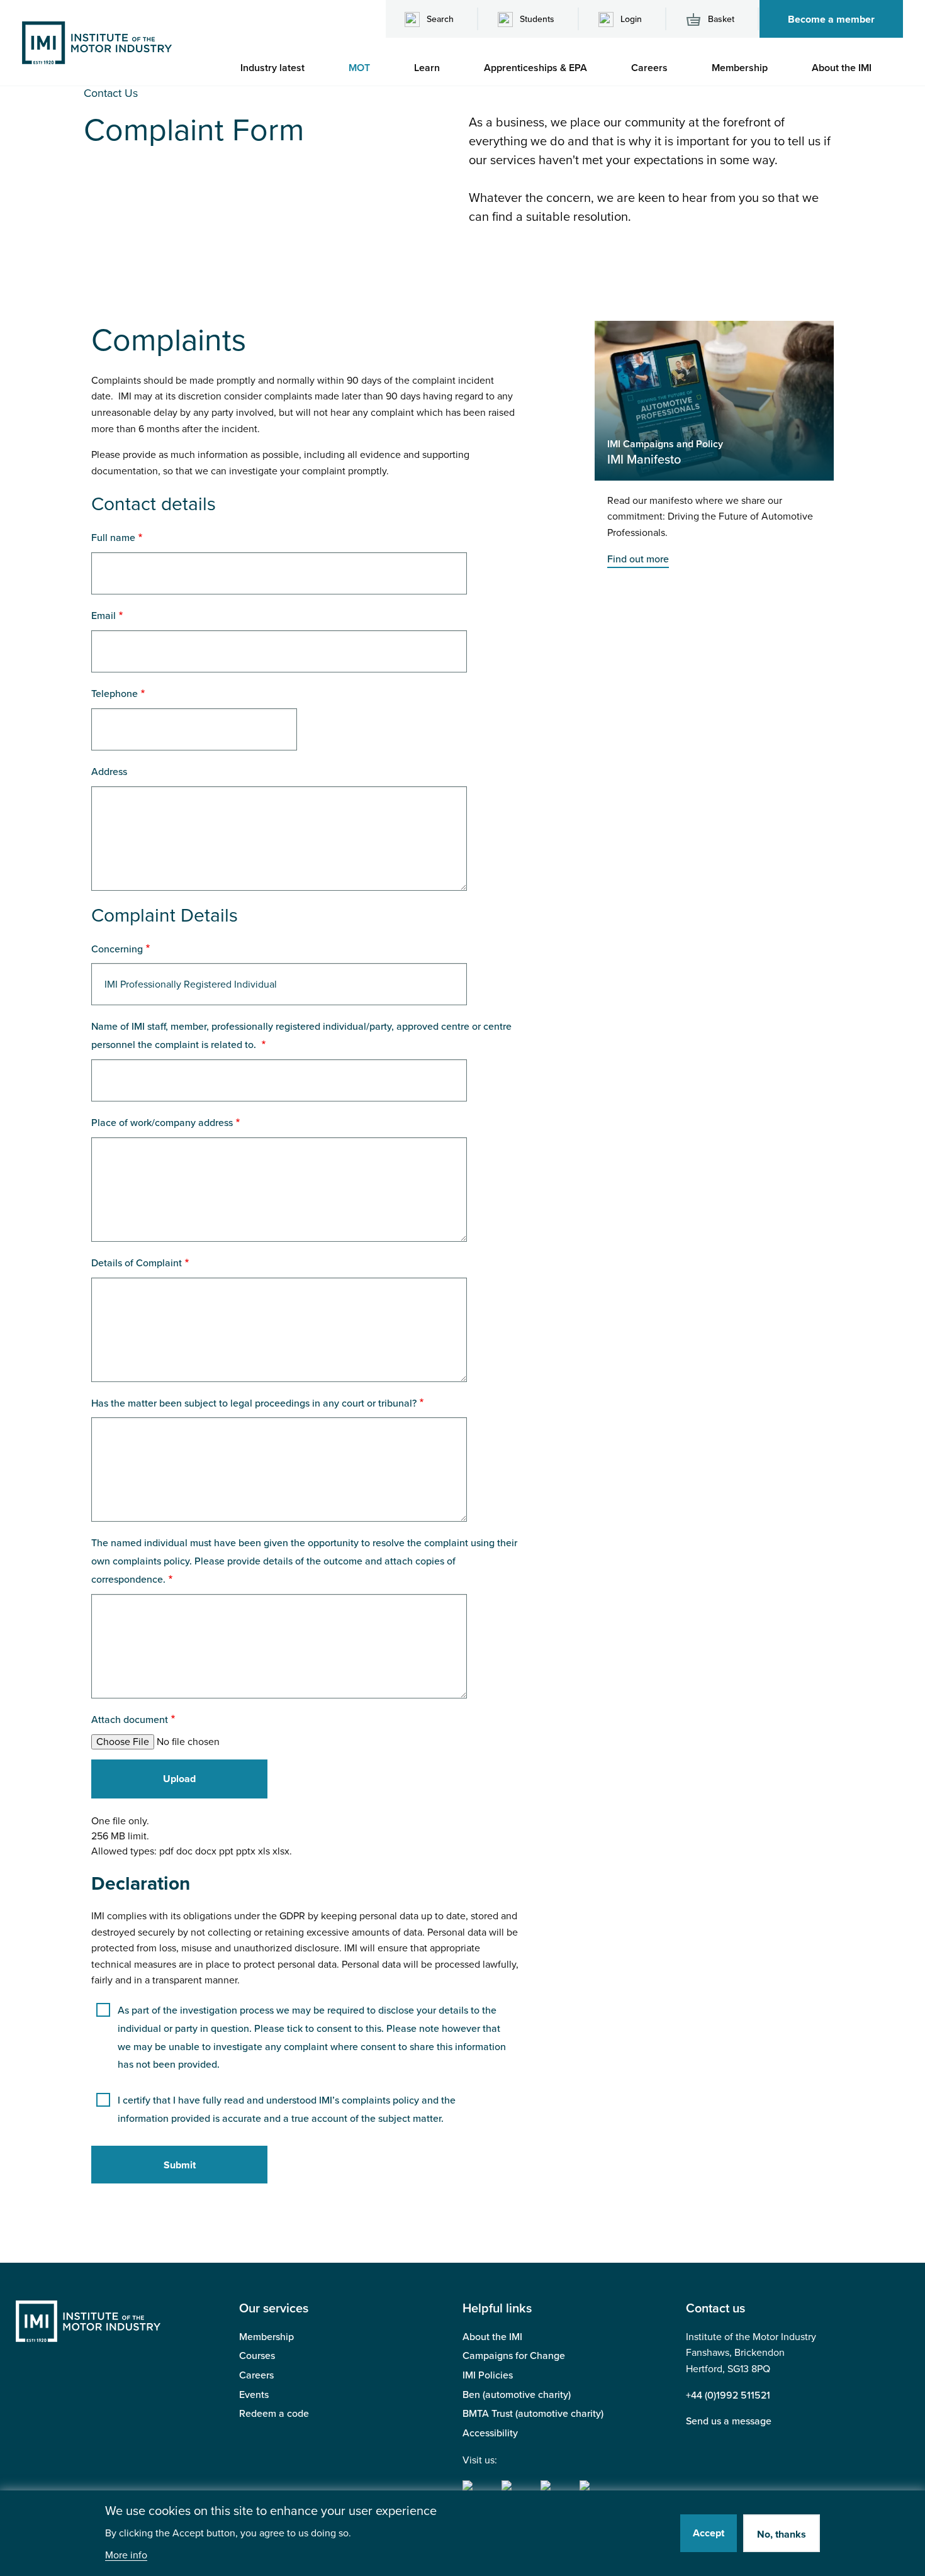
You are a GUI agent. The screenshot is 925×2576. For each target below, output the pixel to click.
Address (109, 772)
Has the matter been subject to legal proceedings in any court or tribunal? (254, 1403)
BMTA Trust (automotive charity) (533, 2414)
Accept (709, 2533)
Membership (266, 2337)
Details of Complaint (137, 1263)
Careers (256, 2375)
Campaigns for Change (514, 2356)
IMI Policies (488, 2375)
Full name (113, 538)
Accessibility (490, 2433)
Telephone (115, 694)
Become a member (831, 20)
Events (254, 2395)
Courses (257, 2356)
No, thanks (782, 2534)
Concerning (117, 949)
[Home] (97, 42)
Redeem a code (274, 2414)
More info (126, 2556)
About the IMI (492, 2337)
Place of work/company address (162, 1123)
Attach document (130, 1720)
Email (104, 616)
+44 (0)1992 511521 (728, 2395)
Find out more (638, 559)
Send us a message (729, 2421)
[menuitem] (279, 68)
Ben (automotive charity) (517, 2395)
